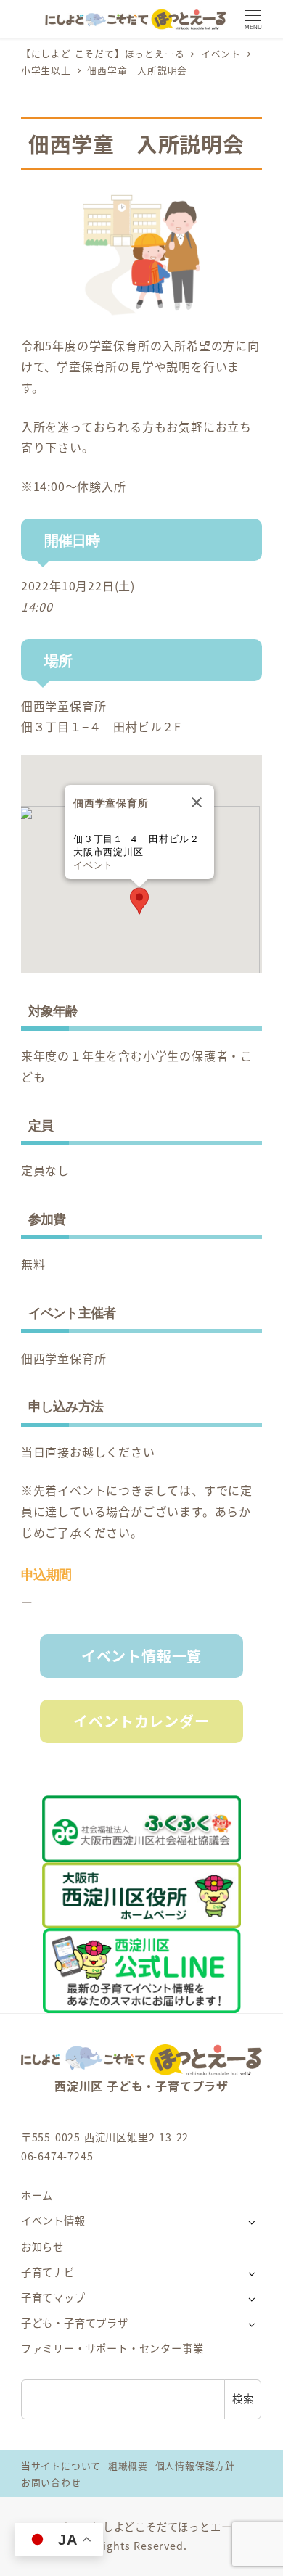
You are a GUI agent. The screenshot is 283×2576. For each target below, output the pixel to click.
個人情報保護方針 (195, 2465)
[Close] (197, 802)
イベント (93, 865)
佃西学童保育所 (64, 706)
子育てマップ (53, 2297)
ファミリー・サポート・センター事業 (112, 2348)
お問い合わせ (51, 2482)
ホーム (37, 2195)
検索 (243, 2398)
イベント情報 (53, 2221)
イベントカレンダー (141, 1721)
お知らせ (42, 2247)
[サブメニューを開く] (251, 2222)
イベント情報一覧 (141, 1656)
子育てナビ (48, 2272)
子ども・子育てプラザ (75, 2323)
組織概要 (128, 2465)
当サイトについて (61, 2465)
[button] (139, 901)
